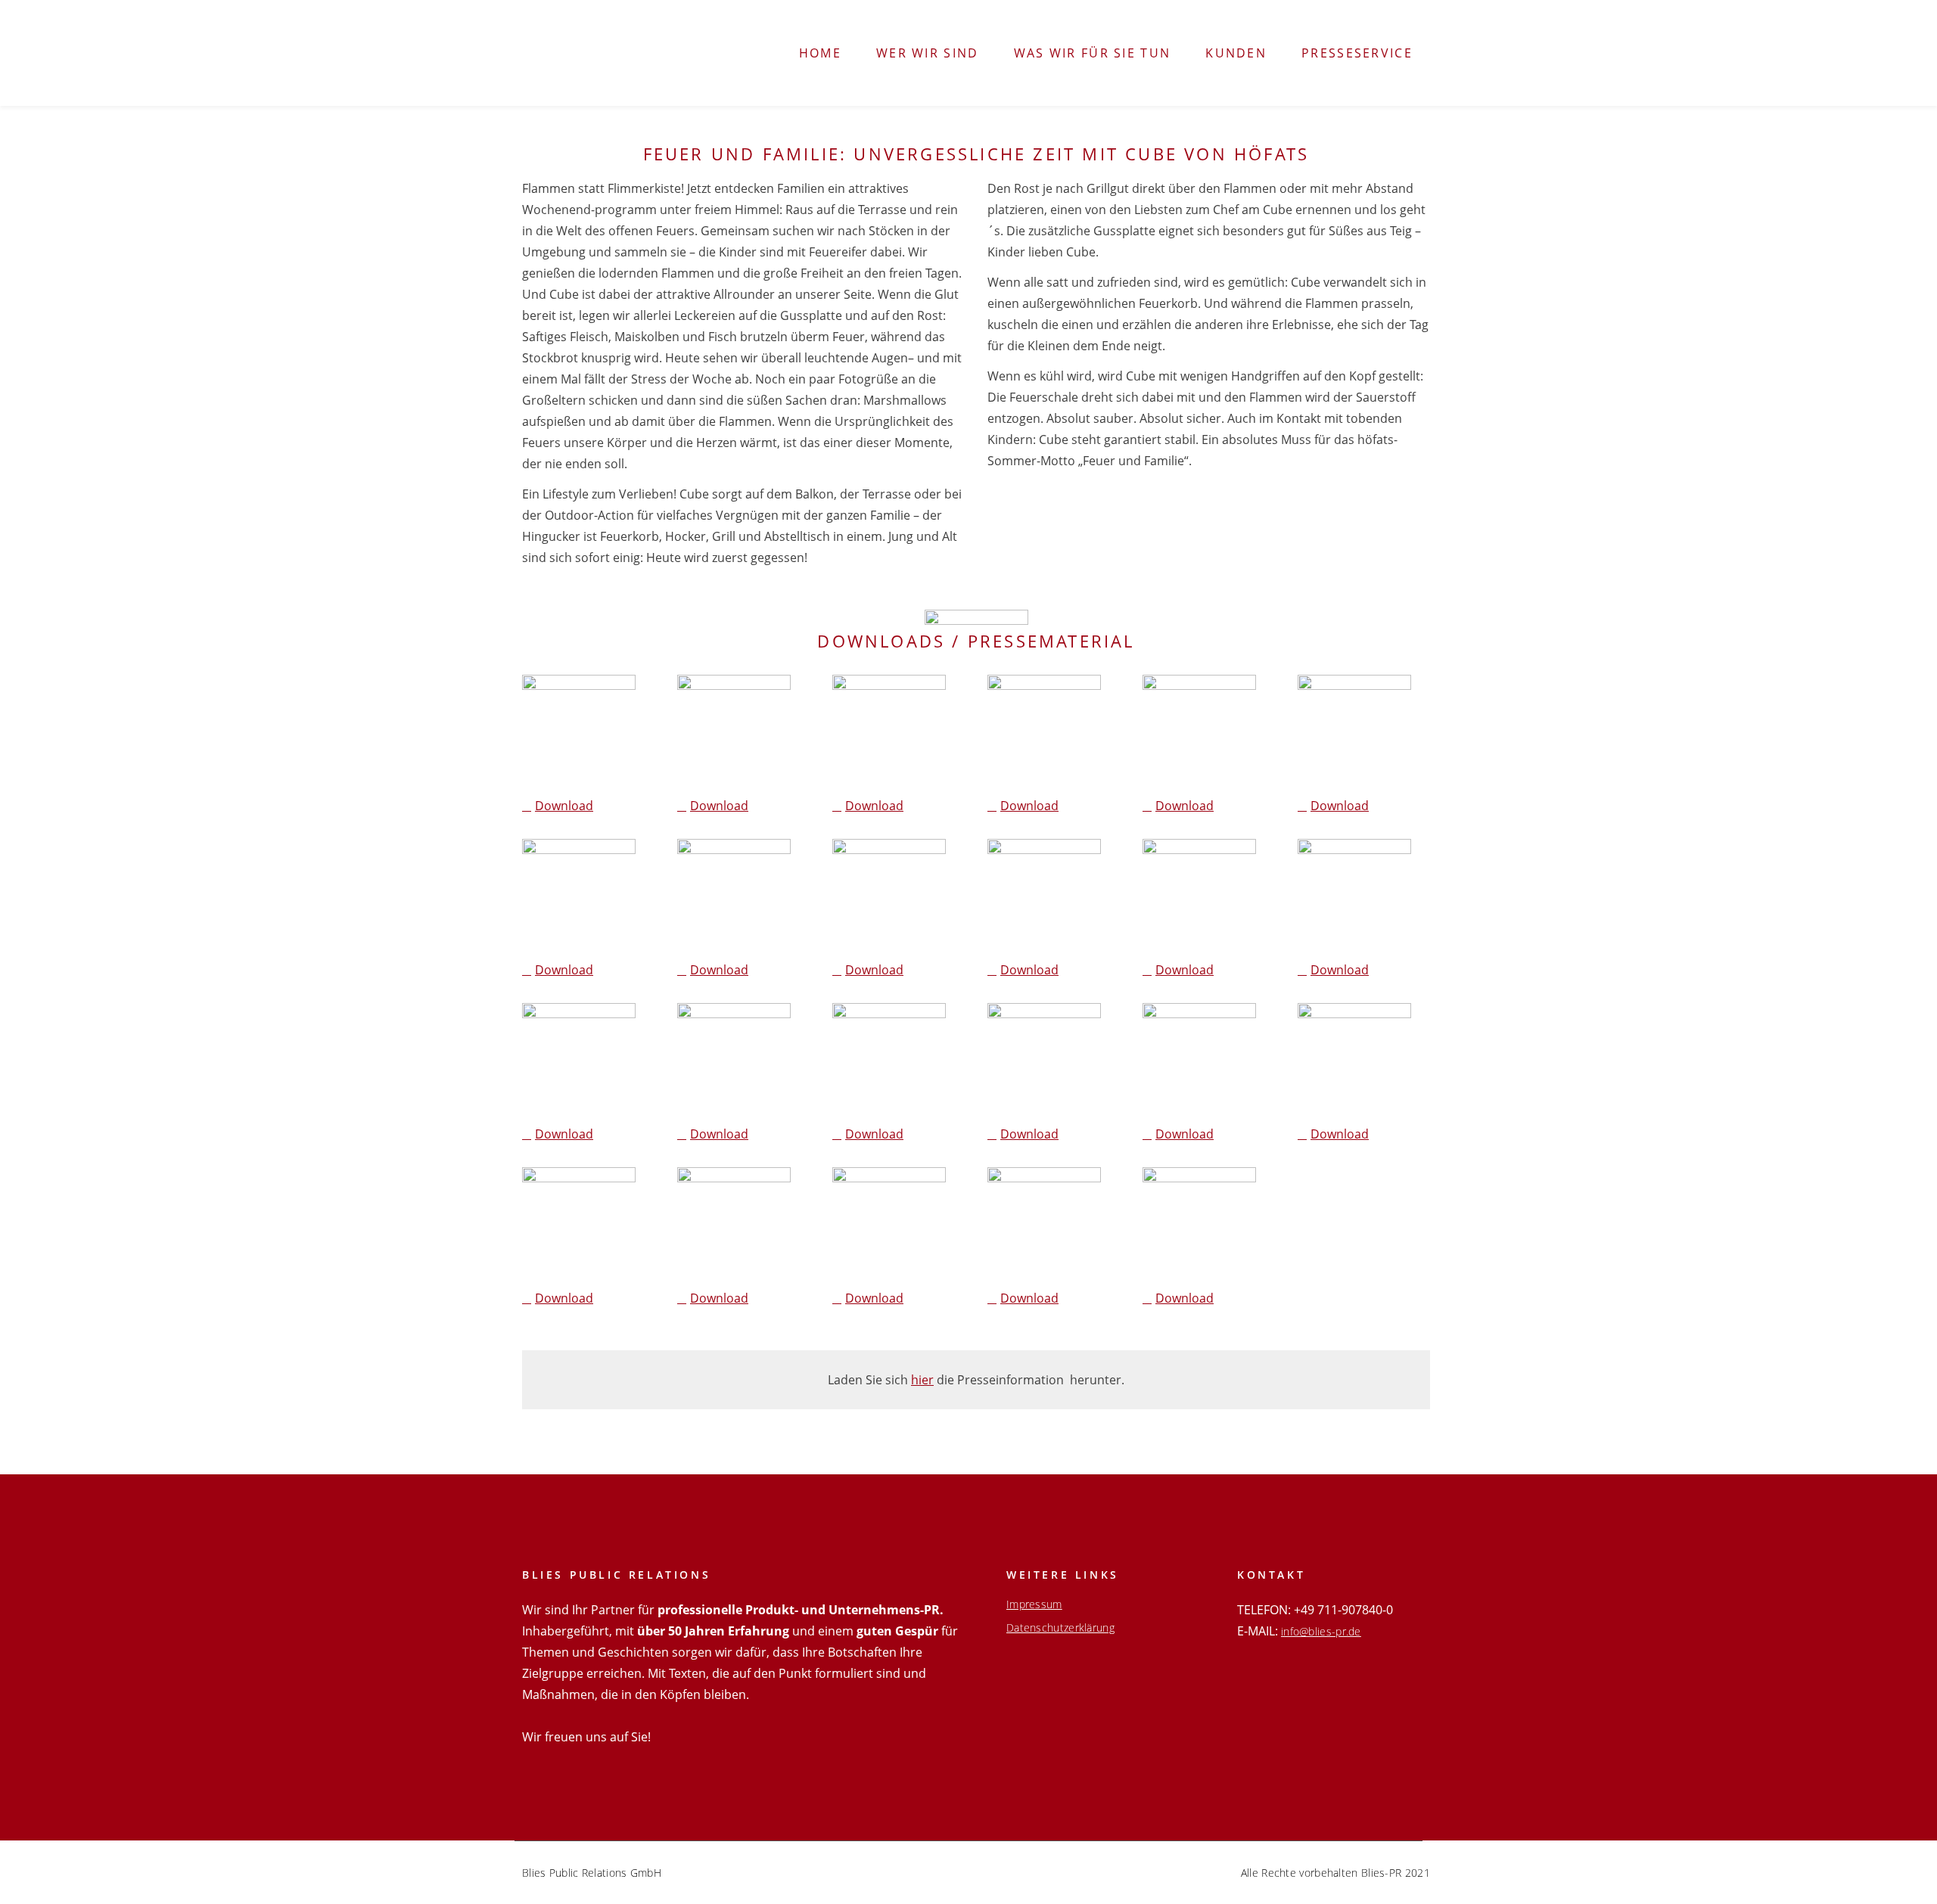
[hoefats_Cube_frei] (579, 1224)
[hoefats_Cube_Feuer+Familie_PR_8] (889, 896)
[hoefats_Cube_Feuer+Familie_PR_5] (1199, 731)
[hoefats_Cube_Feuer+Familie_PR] (1354, 731)
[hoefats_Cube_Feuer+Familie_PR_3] (889, 731)
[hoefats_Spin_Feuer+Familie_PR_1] (889, 1060)
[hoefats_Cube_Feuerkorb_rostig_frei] (1199, 1224)
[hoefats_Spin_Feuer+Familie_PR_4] (1354, 1060)
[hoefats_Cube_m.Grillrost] (889, 1224)
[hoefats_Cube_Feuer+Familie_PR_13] (734, 1060)
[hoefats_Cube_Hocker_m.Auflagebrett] (1044, 1224)
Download (564, 806)
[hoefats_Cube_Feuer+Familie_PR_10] (1199, 896)
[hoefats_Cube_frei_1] (734, 1224)
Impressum (1034, 1604)
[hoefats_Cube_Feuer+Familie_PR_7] (734, 896)
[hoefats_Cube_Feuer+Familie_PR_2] (734, 731)
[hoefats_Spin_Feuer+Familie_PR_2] (1044, 1060)
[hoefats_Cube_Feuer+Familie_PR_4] (1044, 731)
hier (922, 1380)
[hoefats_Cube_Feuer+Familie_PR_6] (579, 896)
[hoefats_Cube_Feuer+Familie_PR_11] (1354, 896)
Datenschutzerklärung (1060, 1628)
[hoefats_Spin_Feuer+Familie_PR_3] (1199, 1060)
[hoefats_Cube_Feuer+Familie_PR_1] (579, 731)
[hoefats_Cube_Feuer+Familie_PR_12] (579, 1060)
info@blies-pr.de (1321, 1631)
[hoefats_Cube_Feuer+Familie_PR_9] (1044, 896)
